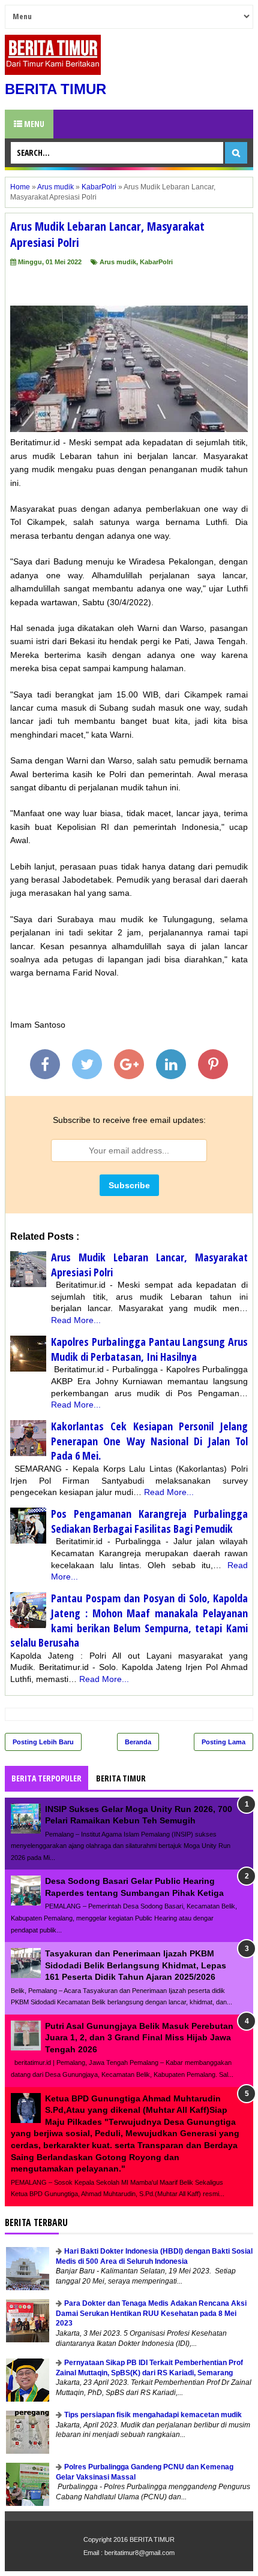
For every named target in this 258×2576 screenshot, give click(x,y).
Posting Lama (223, 1742)
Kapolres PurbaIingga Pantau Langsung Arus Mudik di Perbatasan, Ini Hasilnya (149, 1349)
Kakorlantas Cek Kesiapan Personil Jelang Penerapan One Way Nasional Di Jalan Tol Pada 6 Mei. (149, 1441)
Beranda (138, 1742)
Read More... (76, 1320)
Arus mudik (118, 262)
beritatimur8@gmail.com (139, 2553)
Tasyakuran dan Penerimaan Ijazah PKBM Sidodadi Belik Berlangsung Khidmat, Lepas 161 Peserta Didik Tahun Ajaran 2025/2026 (136, 1965)
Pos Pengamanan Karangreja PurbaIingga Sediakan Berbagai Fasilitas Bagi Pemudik (149, 1521)
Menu (33, 124)
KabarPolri (156, 262)
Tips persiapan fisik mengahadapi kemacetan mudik (153, 2415)
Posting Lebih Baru (43, 1742)
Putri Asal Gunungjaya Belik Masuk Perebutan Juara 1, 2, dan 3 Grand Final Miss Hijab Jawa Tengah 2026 (139, 2038)
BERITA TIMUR (55, 89)
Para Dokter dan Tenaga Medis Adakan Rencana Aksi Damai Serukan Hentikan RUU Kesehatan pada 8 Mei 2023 (151, 2314)
